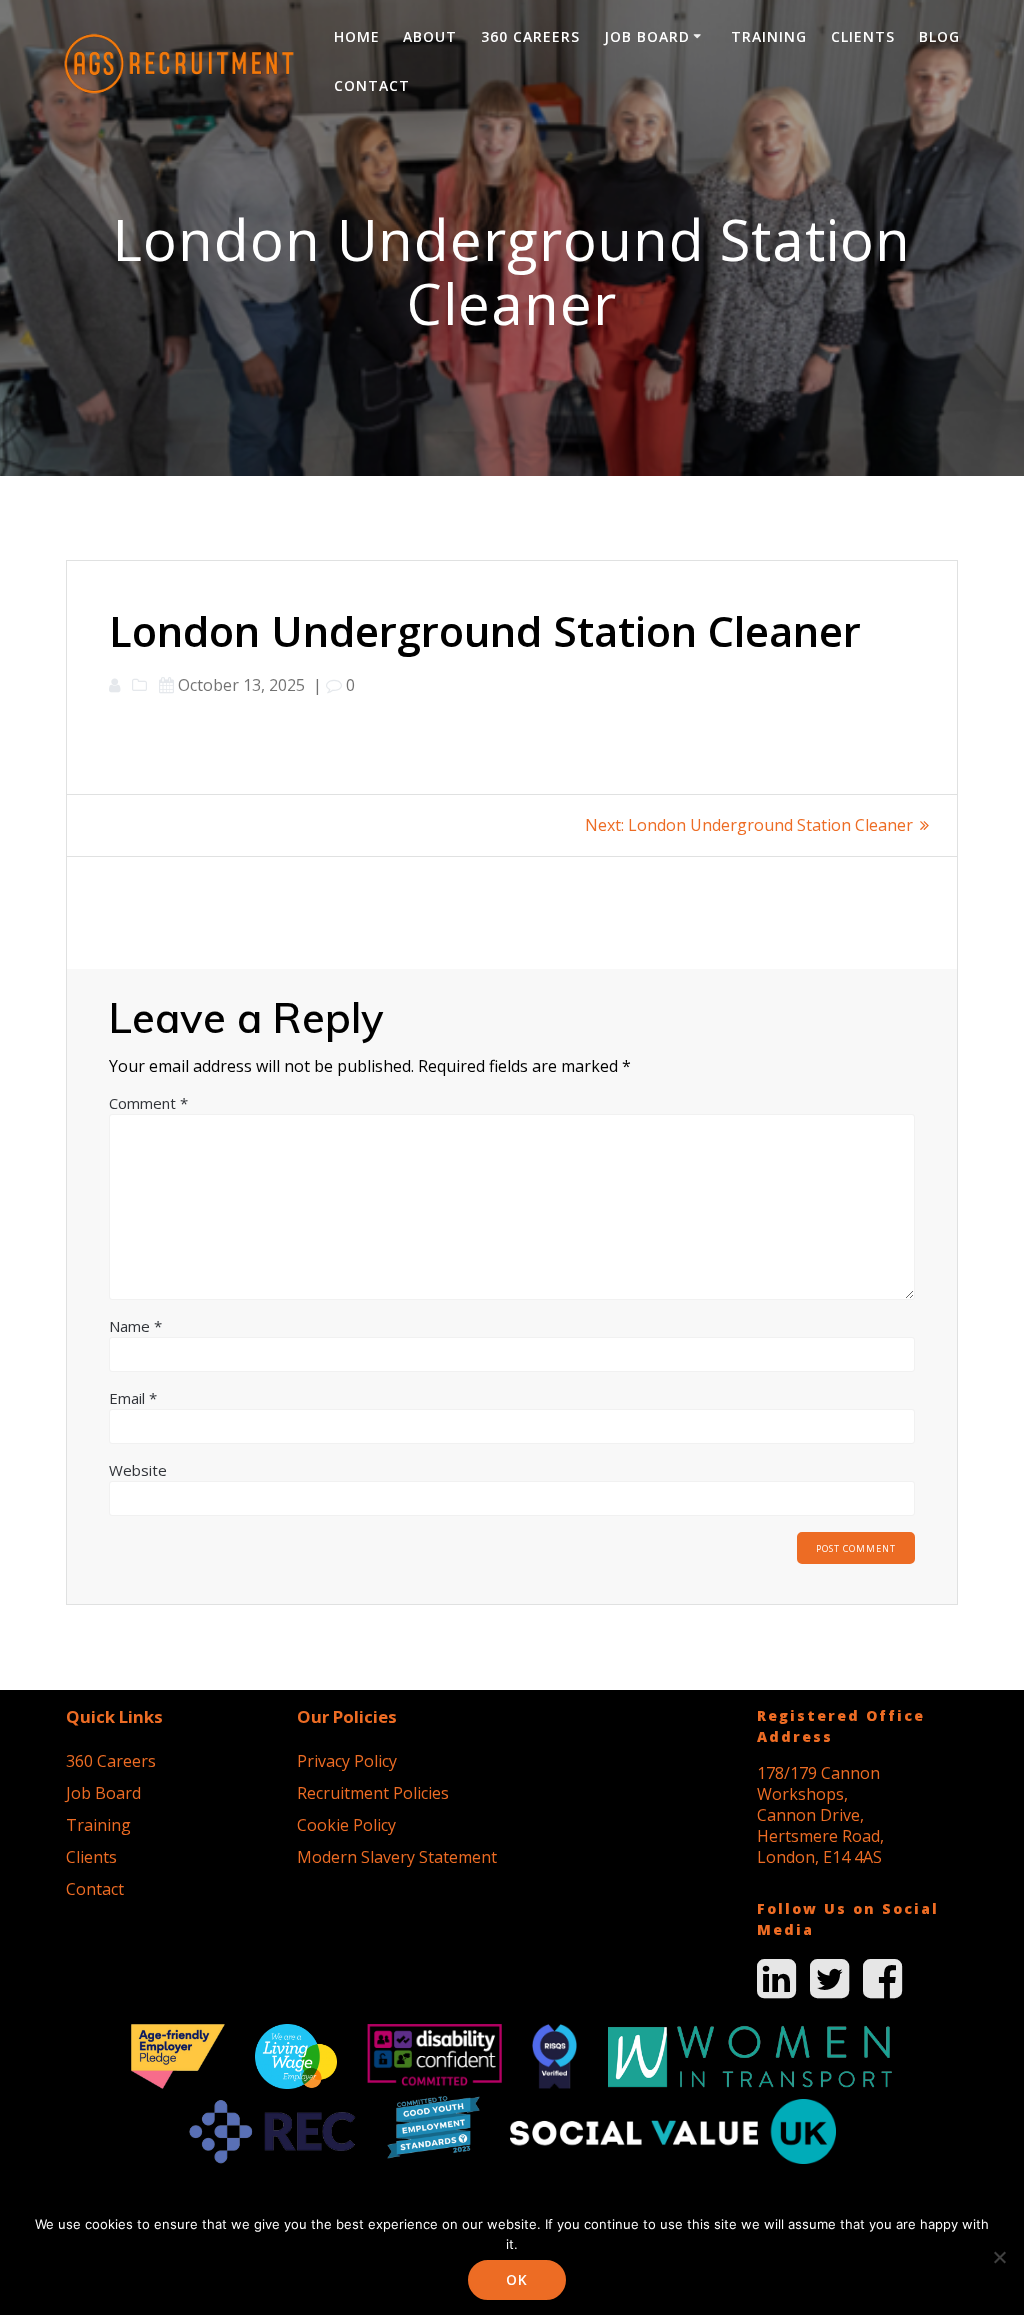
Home (357, 36)
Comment (148, 1103)
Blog (939, 36)
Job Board (647, 36)
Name (135, 1326)
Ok (517, 2279)
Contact (372, 85)
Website (138, 1470)
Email (133, 1398)
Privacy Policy (347, 1761)
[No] (999, 2257)
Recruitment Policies (373, 1793)
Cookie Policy (346, 1825)
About (430, 36)
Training (769, 36)
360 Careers (530, 36)
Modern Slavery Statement (397, 1857)
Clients (863, 36)
